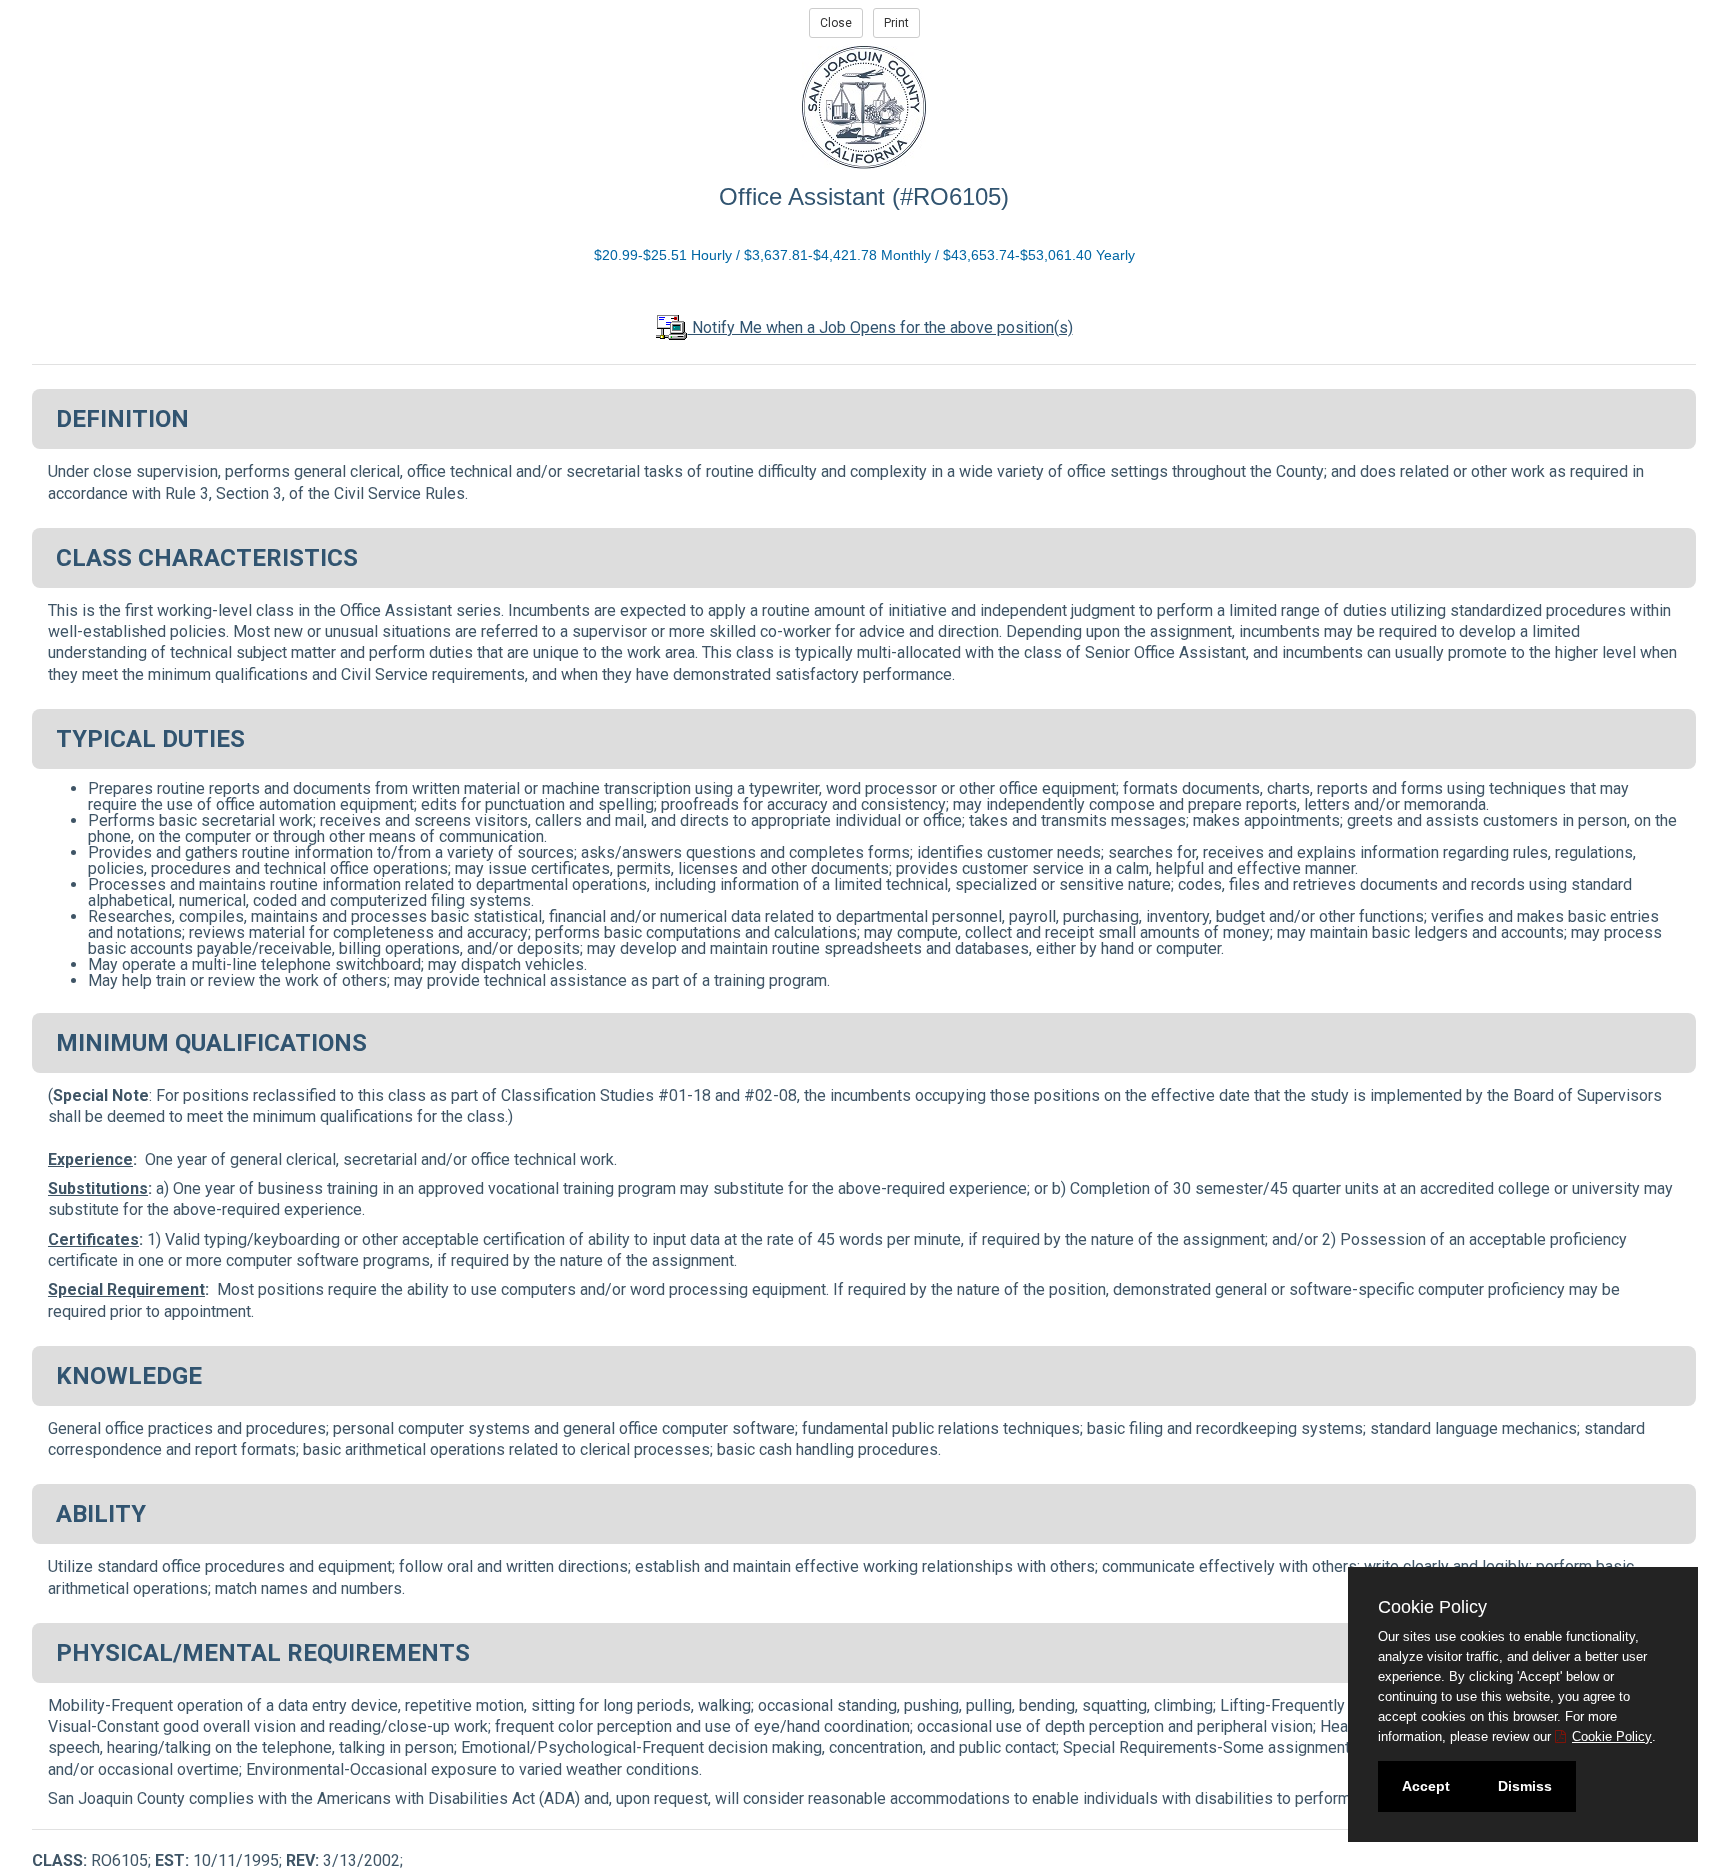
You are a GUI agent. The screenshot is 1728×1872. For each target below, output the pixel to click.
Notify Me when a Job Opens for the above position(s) (880, 327)
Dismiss (1525, 1786)
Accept (1426, 1786)
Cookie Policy (1612, 1736)
